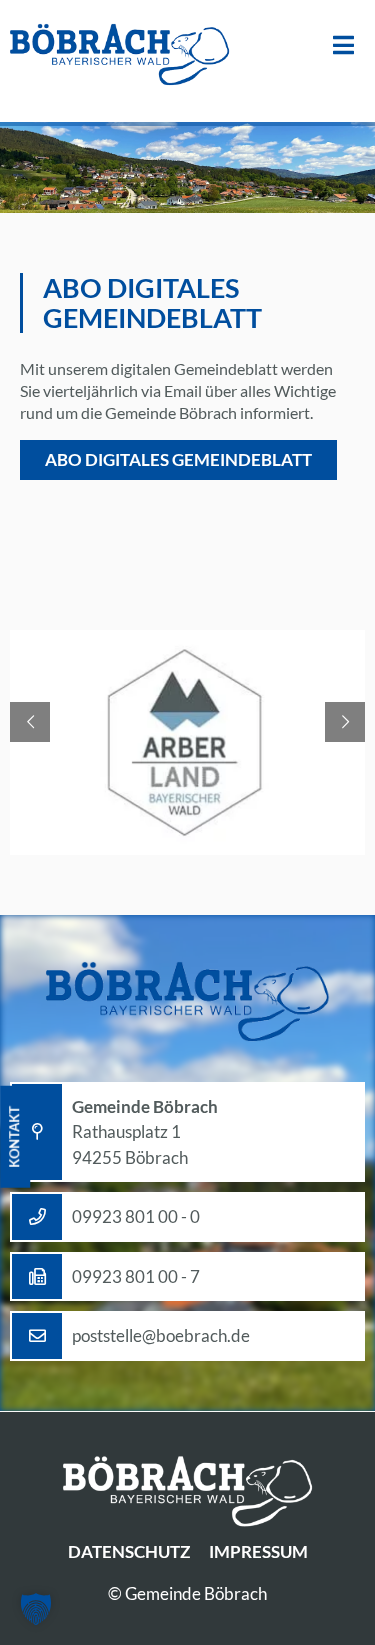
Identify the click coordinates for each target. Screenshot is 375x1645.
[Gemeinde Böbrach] (120, 56)
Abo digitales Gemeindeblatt (178, 459)
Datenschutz (129, 1551)
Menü (343, 45)
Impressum (258, 1551)
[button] (36, 1609)
